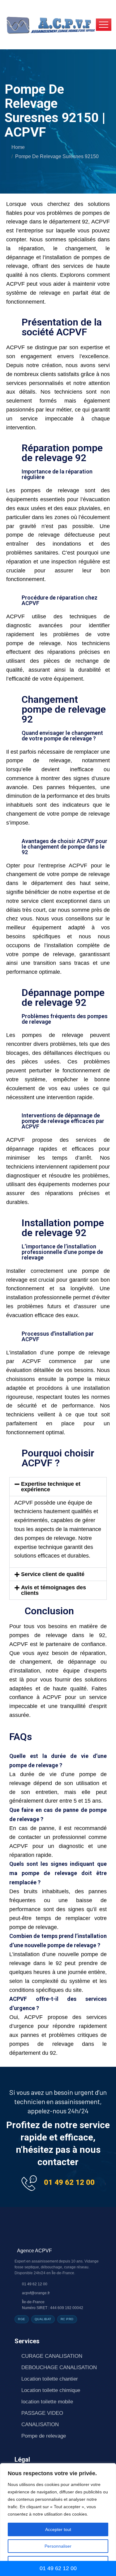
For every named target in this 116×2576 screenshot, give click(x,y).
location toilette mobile (47, 2402)
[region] (58, 2520)
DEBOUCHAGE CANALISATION (59, 2367)
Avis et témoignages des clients (54, 1590)
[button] (58, 1487)
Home (18, 147)
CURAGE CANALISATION (52, 2356)
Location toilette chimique (51, 2390)
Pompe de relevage (44, 2436)
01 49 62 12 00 (69, 2182)
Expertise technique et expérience (51, 1487)
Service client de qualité (53, 1574)
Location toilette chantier (50, 2379)
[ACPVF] (50, 24)
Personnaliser (58, 2546)
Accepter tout (58, 2529)
